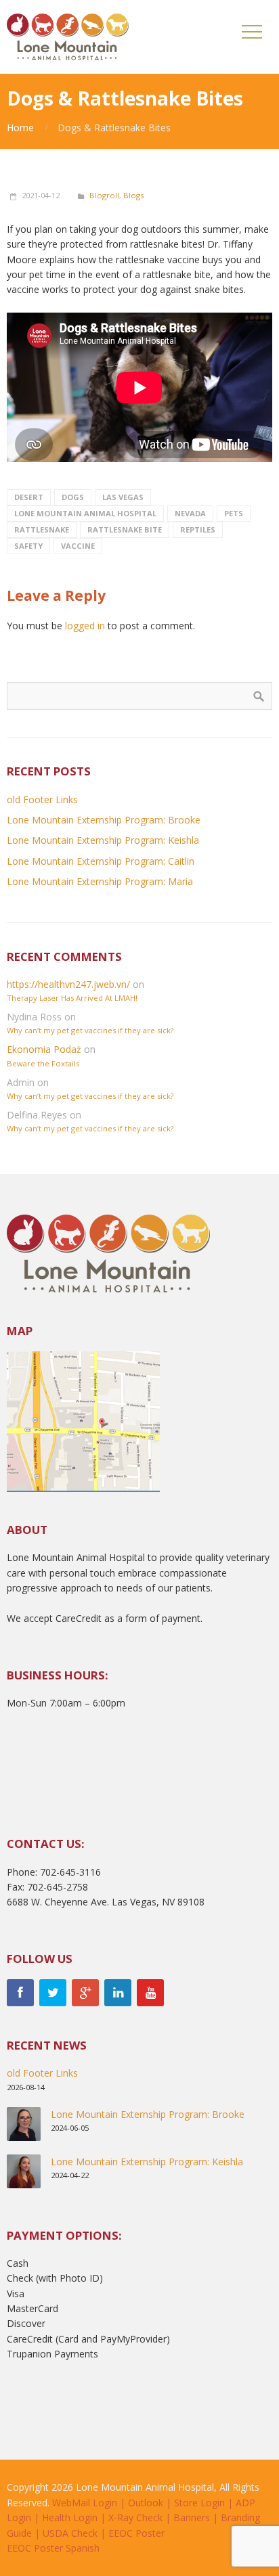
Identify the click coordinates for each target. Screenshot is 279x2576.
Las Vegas (123, 497)
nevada (190, 513)
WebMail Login (85, 2503)
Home (20, 128)
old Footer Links (42, 799)
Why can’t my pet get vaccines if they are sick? (90, 1030)
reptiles (198, 529)
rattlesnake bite (125, 529)
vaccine (78, 546)
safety (28, 546)
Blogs (133, 195)
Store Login (199, 2503)
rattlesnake (42, 529)
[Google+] (85, 1993)
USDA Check (70, 2533)
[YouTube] (150, 1993)
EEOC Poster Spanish (53, 2548)
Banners (192, 2517)
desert (29, 497)
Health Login (70, 2517)
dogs (73, 497)
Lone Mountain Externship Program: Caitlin (101, 861)
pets (234, 513)
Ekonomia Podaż (44, 1049)
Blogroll (104, 195)
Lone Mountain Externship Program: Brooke (104, 820)
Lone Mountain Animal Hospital (85, 513)
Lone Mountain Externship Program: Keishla (103, 840)
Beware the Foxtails (43, 1063)
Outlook (146, 2503)
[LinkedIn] (118, 1993)
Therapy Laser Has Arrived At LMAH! (72, 998)
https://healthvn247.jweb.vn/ (68, 984)
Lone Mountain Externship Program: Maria (100, 881)
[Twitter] (53, 1993)
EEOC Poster (136, 2533)
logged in (85, 626)
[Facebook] (20, 1993)
